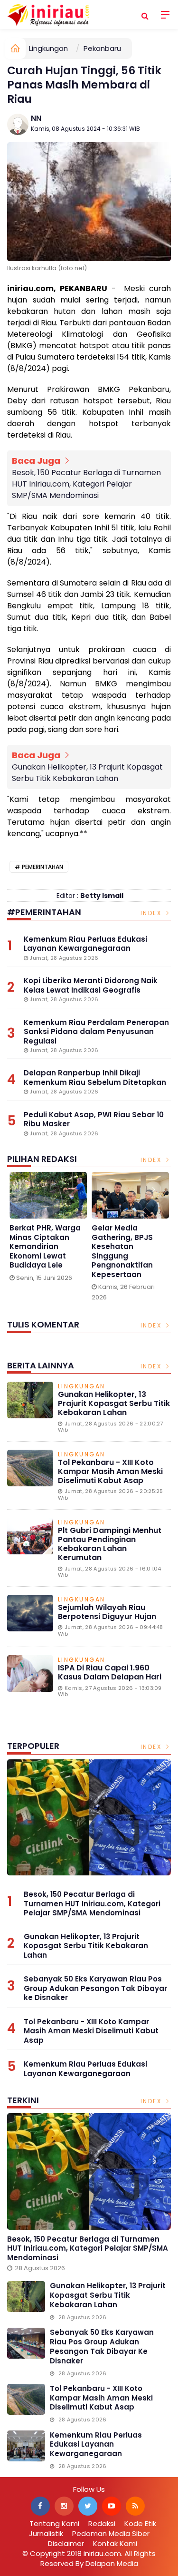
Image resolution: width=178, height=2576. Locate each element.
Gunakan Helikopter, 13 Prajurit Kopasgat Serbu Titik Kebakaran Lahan (87, 773)
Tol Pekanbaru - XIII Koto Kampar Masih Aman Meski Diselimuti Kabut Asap (110, 1471)
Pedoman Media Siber (111, 2533)
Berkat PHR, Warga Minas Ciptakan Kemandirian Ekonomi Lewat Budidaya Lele (45, 1247)
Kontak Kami (115, 2543)
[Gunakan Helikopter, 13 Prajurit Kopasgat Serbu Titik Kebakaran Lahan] (26, 2297)
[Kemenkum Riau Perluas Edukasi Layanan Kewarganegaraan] (26, 2446)
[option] (48, 1229)
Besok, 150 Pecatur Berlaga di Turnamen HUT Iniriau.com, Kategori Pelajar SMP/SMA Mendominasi (86, 484)
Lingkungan (48, 48)
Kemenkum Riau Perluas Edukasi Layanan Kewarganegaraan (85, 2069)
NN (36, 118)
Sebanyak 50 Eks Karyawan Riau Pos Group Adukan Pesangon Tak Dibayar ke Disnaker (95, 1988)
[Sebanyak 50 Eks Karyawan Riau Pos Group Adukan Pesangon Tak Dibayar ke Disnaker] (26, 2343)
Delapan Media (112, 2563)
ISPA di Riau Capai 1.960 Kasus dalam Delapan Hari (110, 1672)
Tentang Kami (54, 2523)
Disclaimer (66, 2543)
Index (152, 913)
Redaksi (102, 2523)
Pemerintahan (42, 867)
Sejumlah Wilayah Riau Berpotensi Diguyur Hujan (107, 1612)
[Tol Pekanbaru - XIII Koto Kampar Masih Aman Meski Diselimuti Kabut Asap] (26, 2399)
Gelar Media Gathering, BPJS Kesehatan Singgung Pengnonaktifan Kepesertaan (122, 1251)
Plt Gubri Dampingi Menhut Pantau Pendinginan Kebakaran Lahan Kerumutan (110, 1544)
